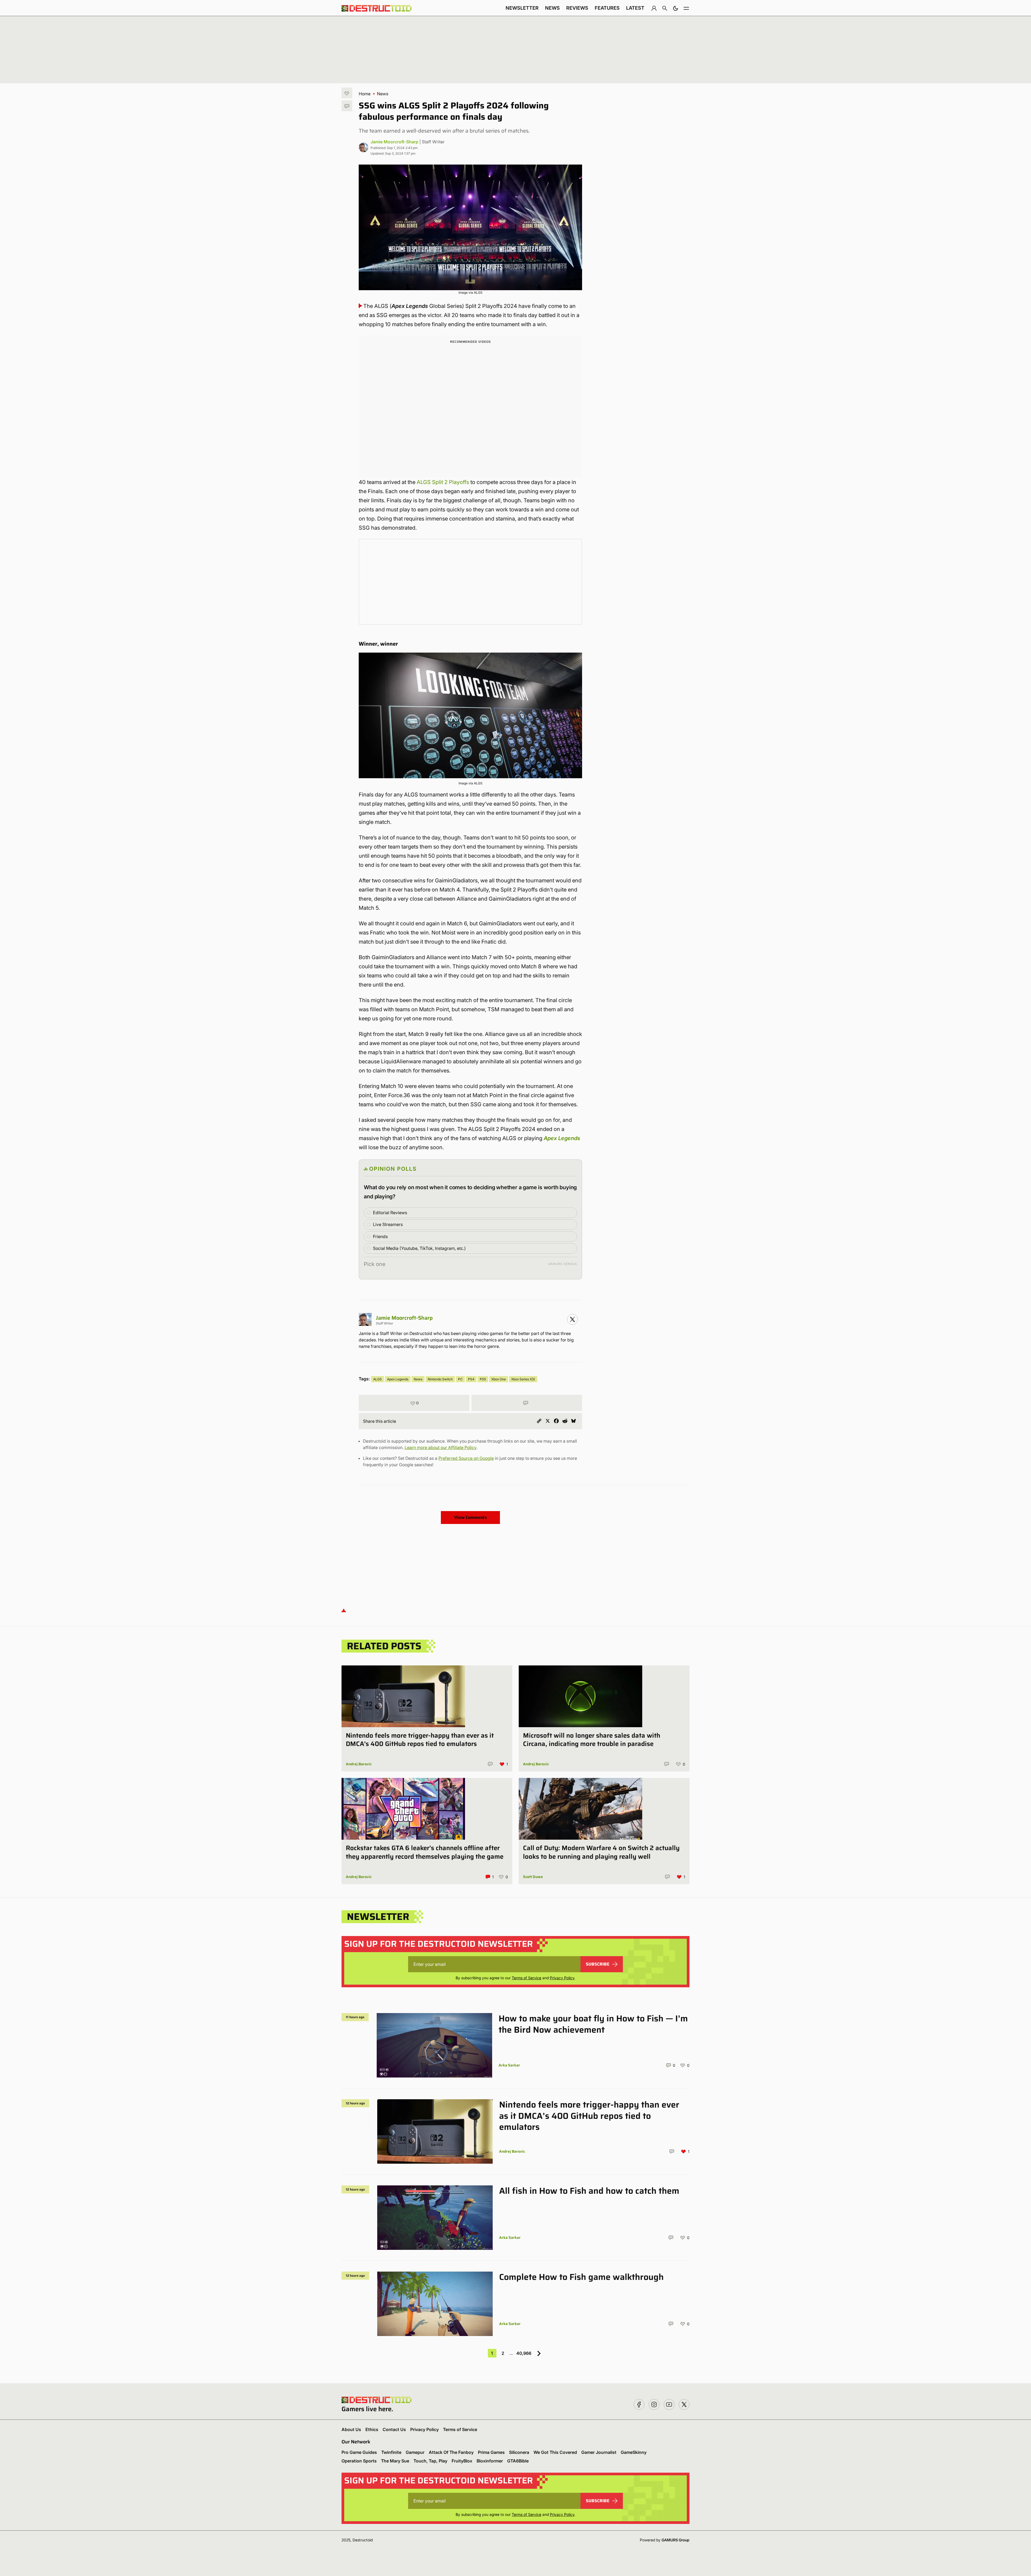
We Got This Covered (555, 2452)
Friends (380, 1236)
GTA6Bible (518, 2461)
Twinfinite (391, 2452)
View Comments (471, 1517)
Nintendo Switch (440, 1379)
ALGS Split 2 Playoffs (443, 482)
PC (460, 1379)
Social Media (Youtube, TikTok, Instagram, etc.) (419, 1248)
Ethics (372, 2429)
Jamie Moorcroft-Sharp (394, 142)
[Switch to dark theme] (676, 8)
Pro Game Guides (359, 2452)
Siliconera (519, 2452)
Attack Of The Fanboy (451, 2452)
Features (607, 8)
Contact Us (394, 2429)
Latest (635, 8)
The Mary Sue (395, 2461)
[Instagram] (572, 1319)
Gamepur (415, 2452)
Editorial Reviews (390, 1213)
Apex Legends (562, 1138)
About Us (351, 2429)
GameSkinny (634, 2452)
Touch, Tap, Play (430, 2461)
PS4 (471, 1379)
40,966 (524, 2353)
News (552, 8)
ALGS (377, 1379)
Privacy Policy (562, 1978)
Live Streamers (388, 1224)
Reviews (577, 8)
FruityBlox (462, 2461)
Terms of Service (527, 1978)
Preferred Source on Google (466, 1458)
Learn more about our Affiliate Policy (440, 1447)
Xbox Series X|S (523, 1379)
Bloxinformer (490, 2461)
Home (365, 94)
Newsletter (522, 8)
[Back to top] (344, 1610)
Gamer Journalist (599, 2452)
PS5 (483, 1379)
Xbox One (499, 1379)
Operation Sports (359, 2461)
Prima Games (491, 2452)
